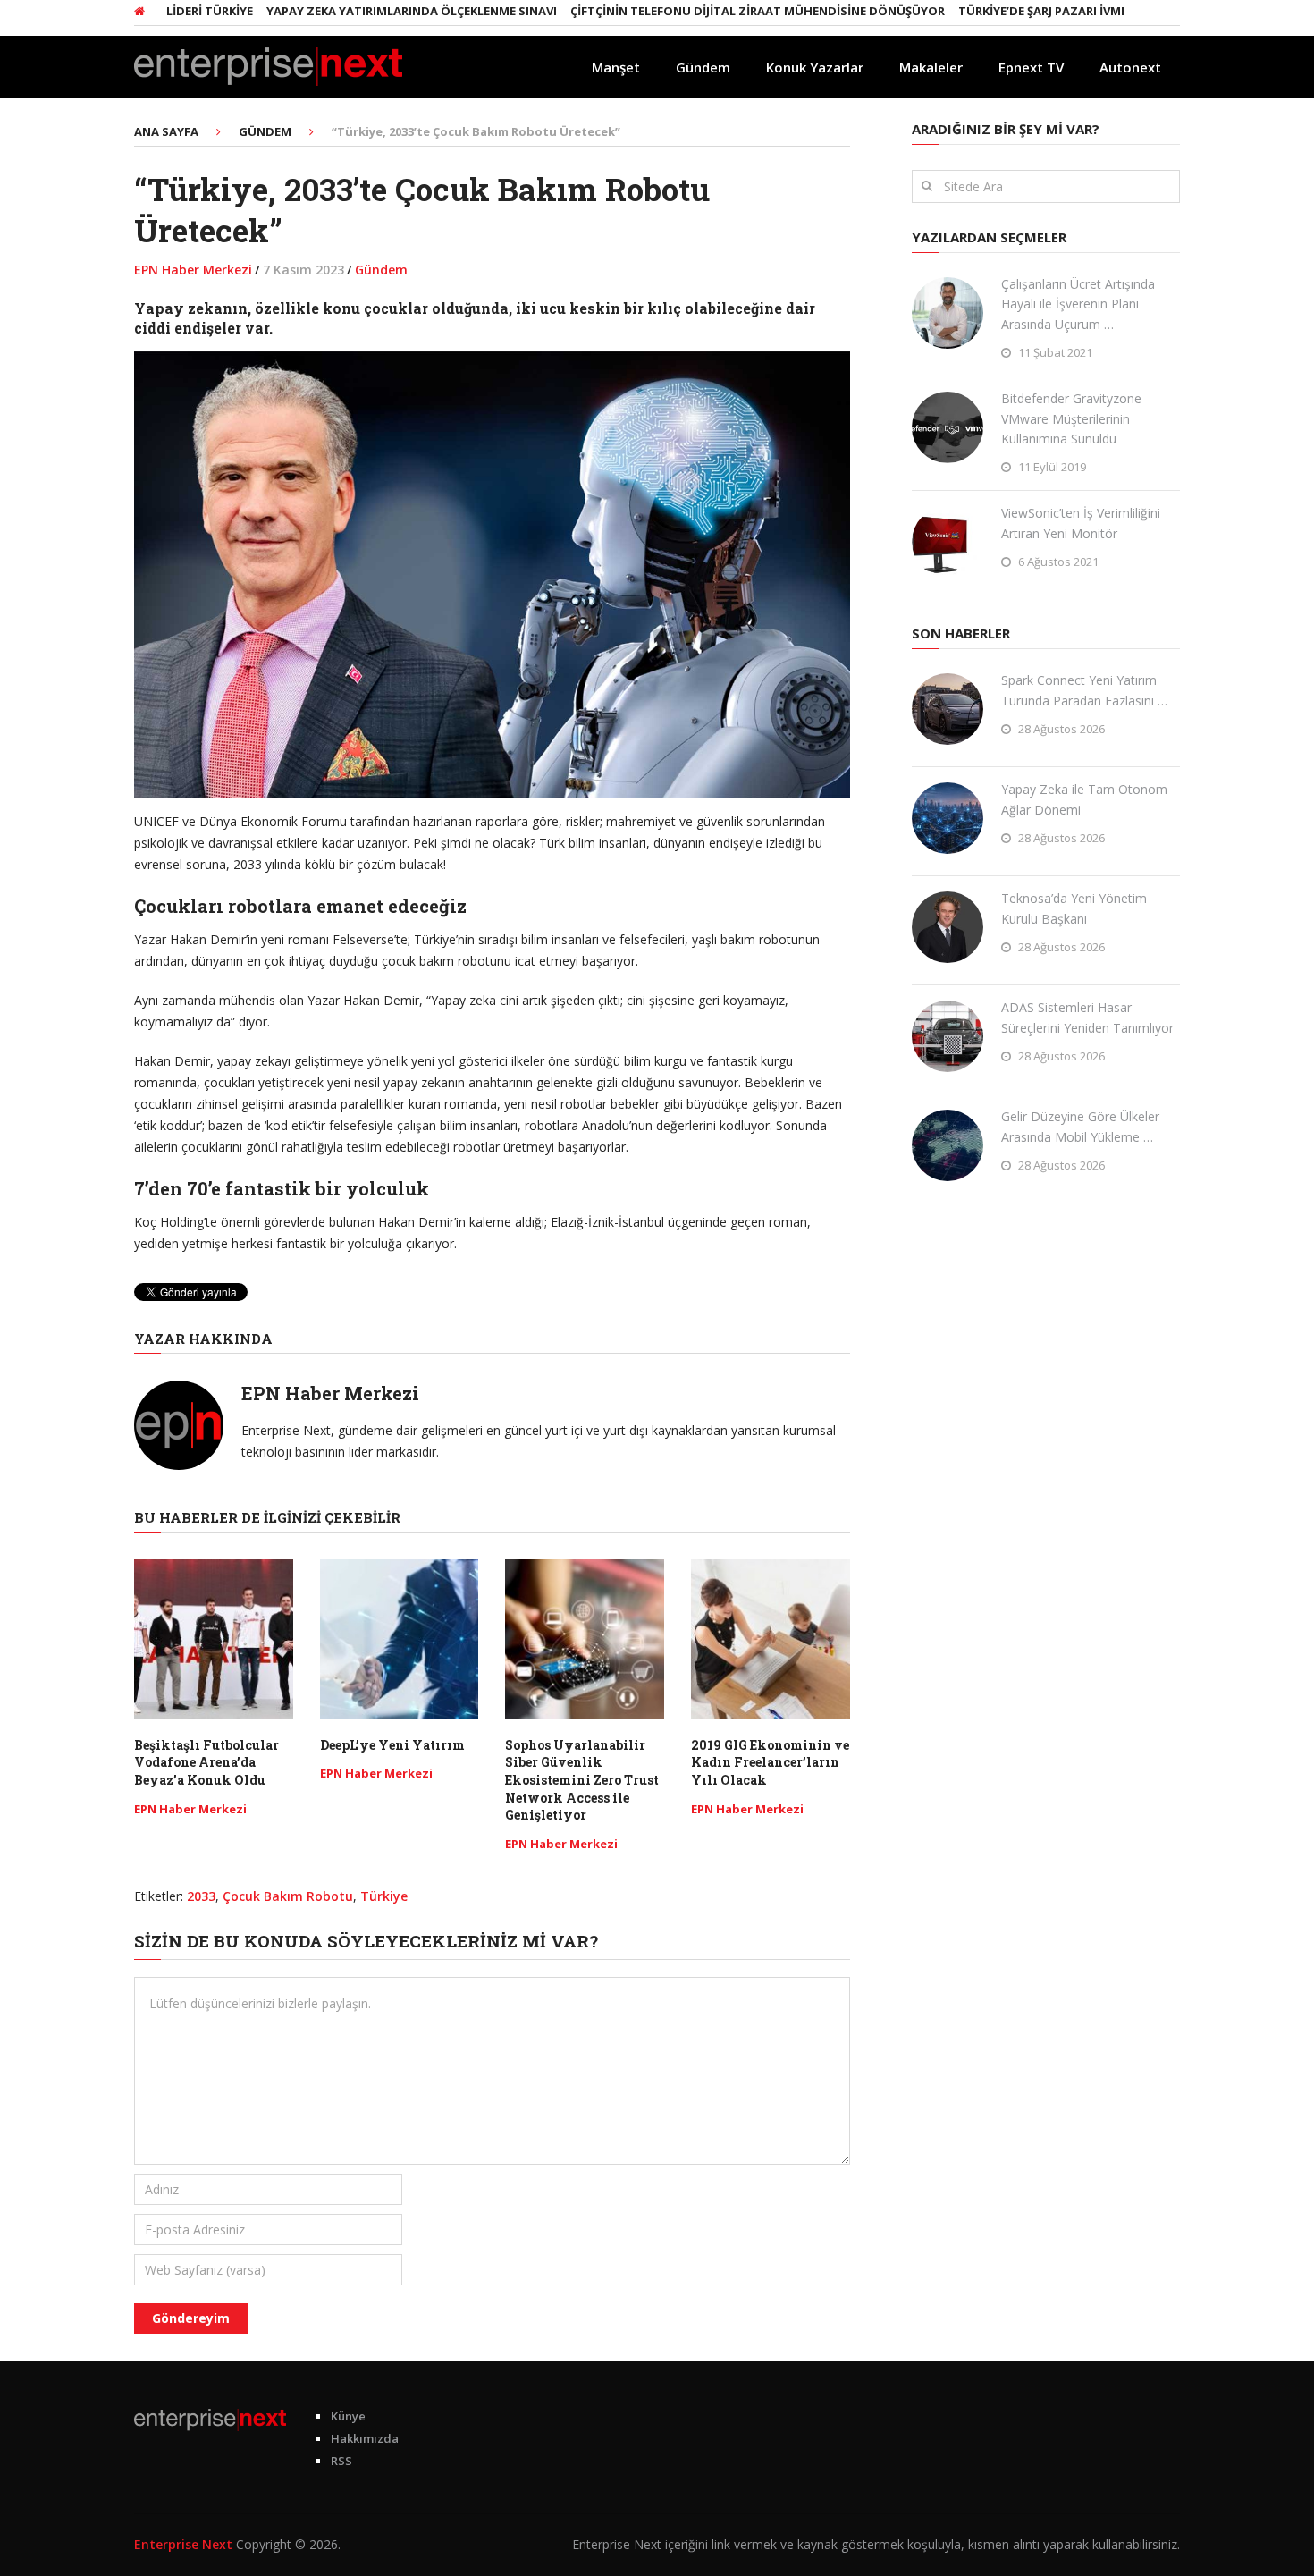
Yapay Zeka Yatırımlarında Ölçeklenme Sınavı (364, 11)
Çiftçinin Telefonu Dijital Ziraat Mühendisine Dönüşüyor (710, 11)
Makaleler (931, 67)
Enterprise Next (183, 2544)
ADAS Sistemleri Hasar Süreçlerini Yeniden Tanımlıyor (1087, 1017)
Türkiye (384, 1896)
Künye (348, 2416)
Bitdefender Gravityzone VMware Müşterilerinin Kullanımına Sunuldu (1071, 418)
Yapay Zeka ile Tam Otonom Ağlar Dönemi (1084, 799)
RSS (341, 2461)
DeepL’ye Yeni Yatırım (392, 1745)
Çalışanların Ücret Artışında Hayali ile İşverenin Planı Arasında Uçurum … (1078, 304)
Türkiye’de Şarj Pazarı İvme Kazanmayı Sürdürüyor (1074, 11)
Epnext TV (1031, 67)
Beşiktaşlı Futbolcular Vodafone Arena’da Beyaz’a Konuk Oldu (206, 1762)
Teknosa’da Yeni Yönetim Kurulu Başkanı (1074, 908)
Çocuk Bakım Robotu (288, 1896)
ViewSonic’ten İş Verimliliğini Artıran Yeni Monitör (1081, 523)
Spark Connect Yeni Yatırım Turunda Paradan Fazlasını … (1084, 690)
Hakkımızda (365, 2438)
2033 (201, 1896)
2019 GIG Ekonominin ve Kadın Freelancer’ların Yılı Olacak (770, 1762)
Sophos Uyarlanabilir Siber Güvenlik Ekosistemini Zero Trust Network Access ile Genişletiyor (582, 1780)
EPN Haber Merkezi (193, 270)
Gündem (703, 67)
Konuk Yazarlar (815, 67)
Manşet (616, 67)
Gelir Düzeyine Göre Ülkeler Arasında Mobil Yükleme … (1080, 1126)
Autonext (1130, 67)
